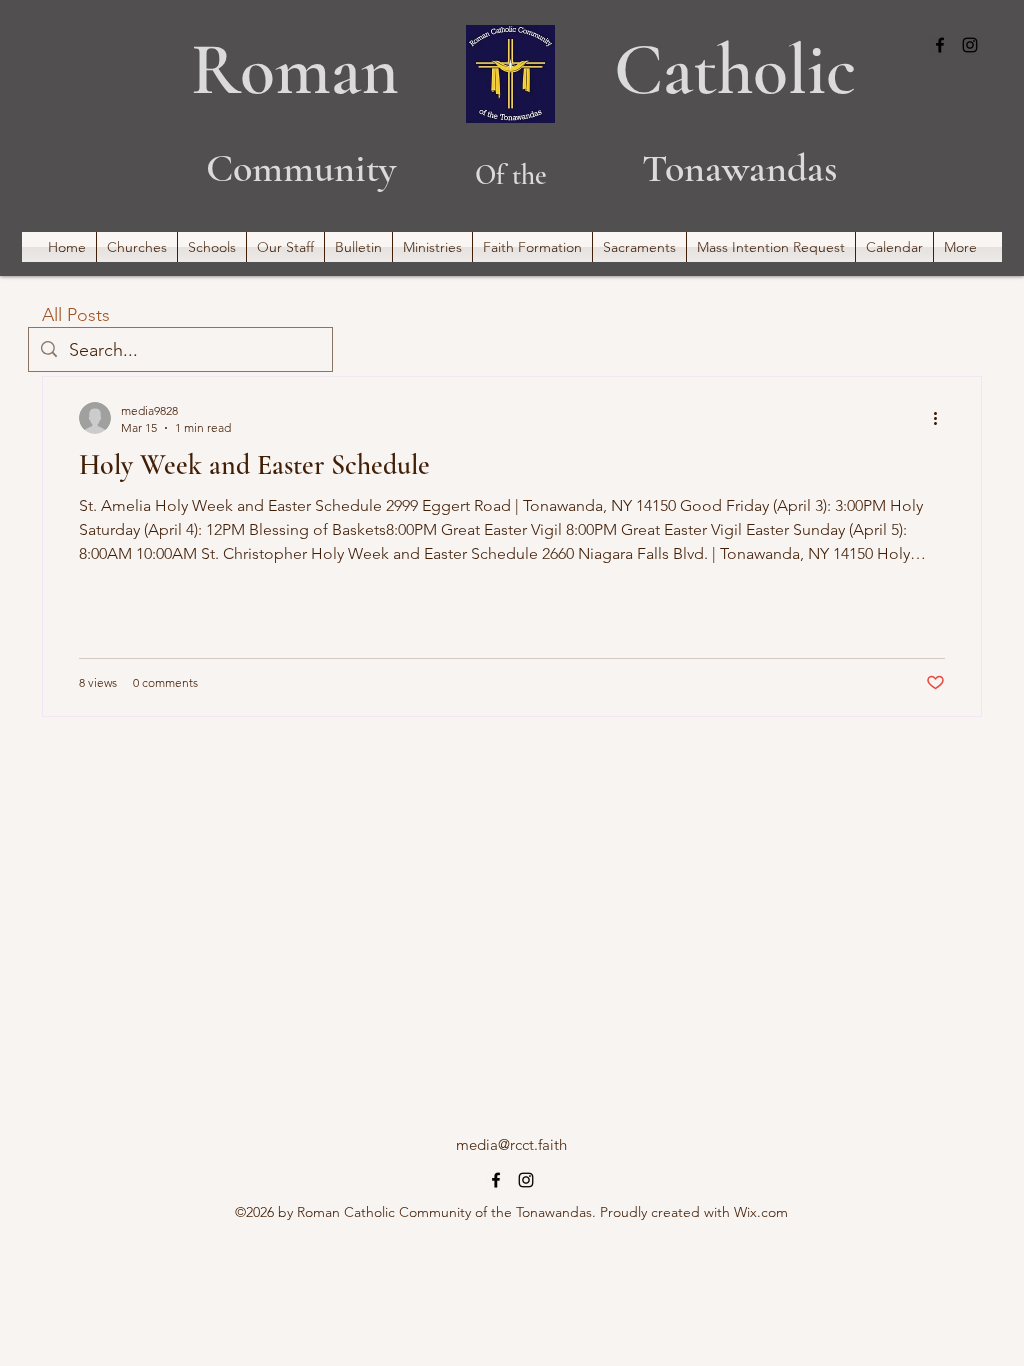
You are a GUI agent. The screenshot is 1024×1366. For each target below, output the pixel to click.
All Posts (76, 315)
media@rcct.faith (511, 1144)
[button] (137, 247)
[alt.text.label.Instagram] (970, 45)
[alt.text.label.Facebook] (940, 45)
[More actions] (942, 418)
